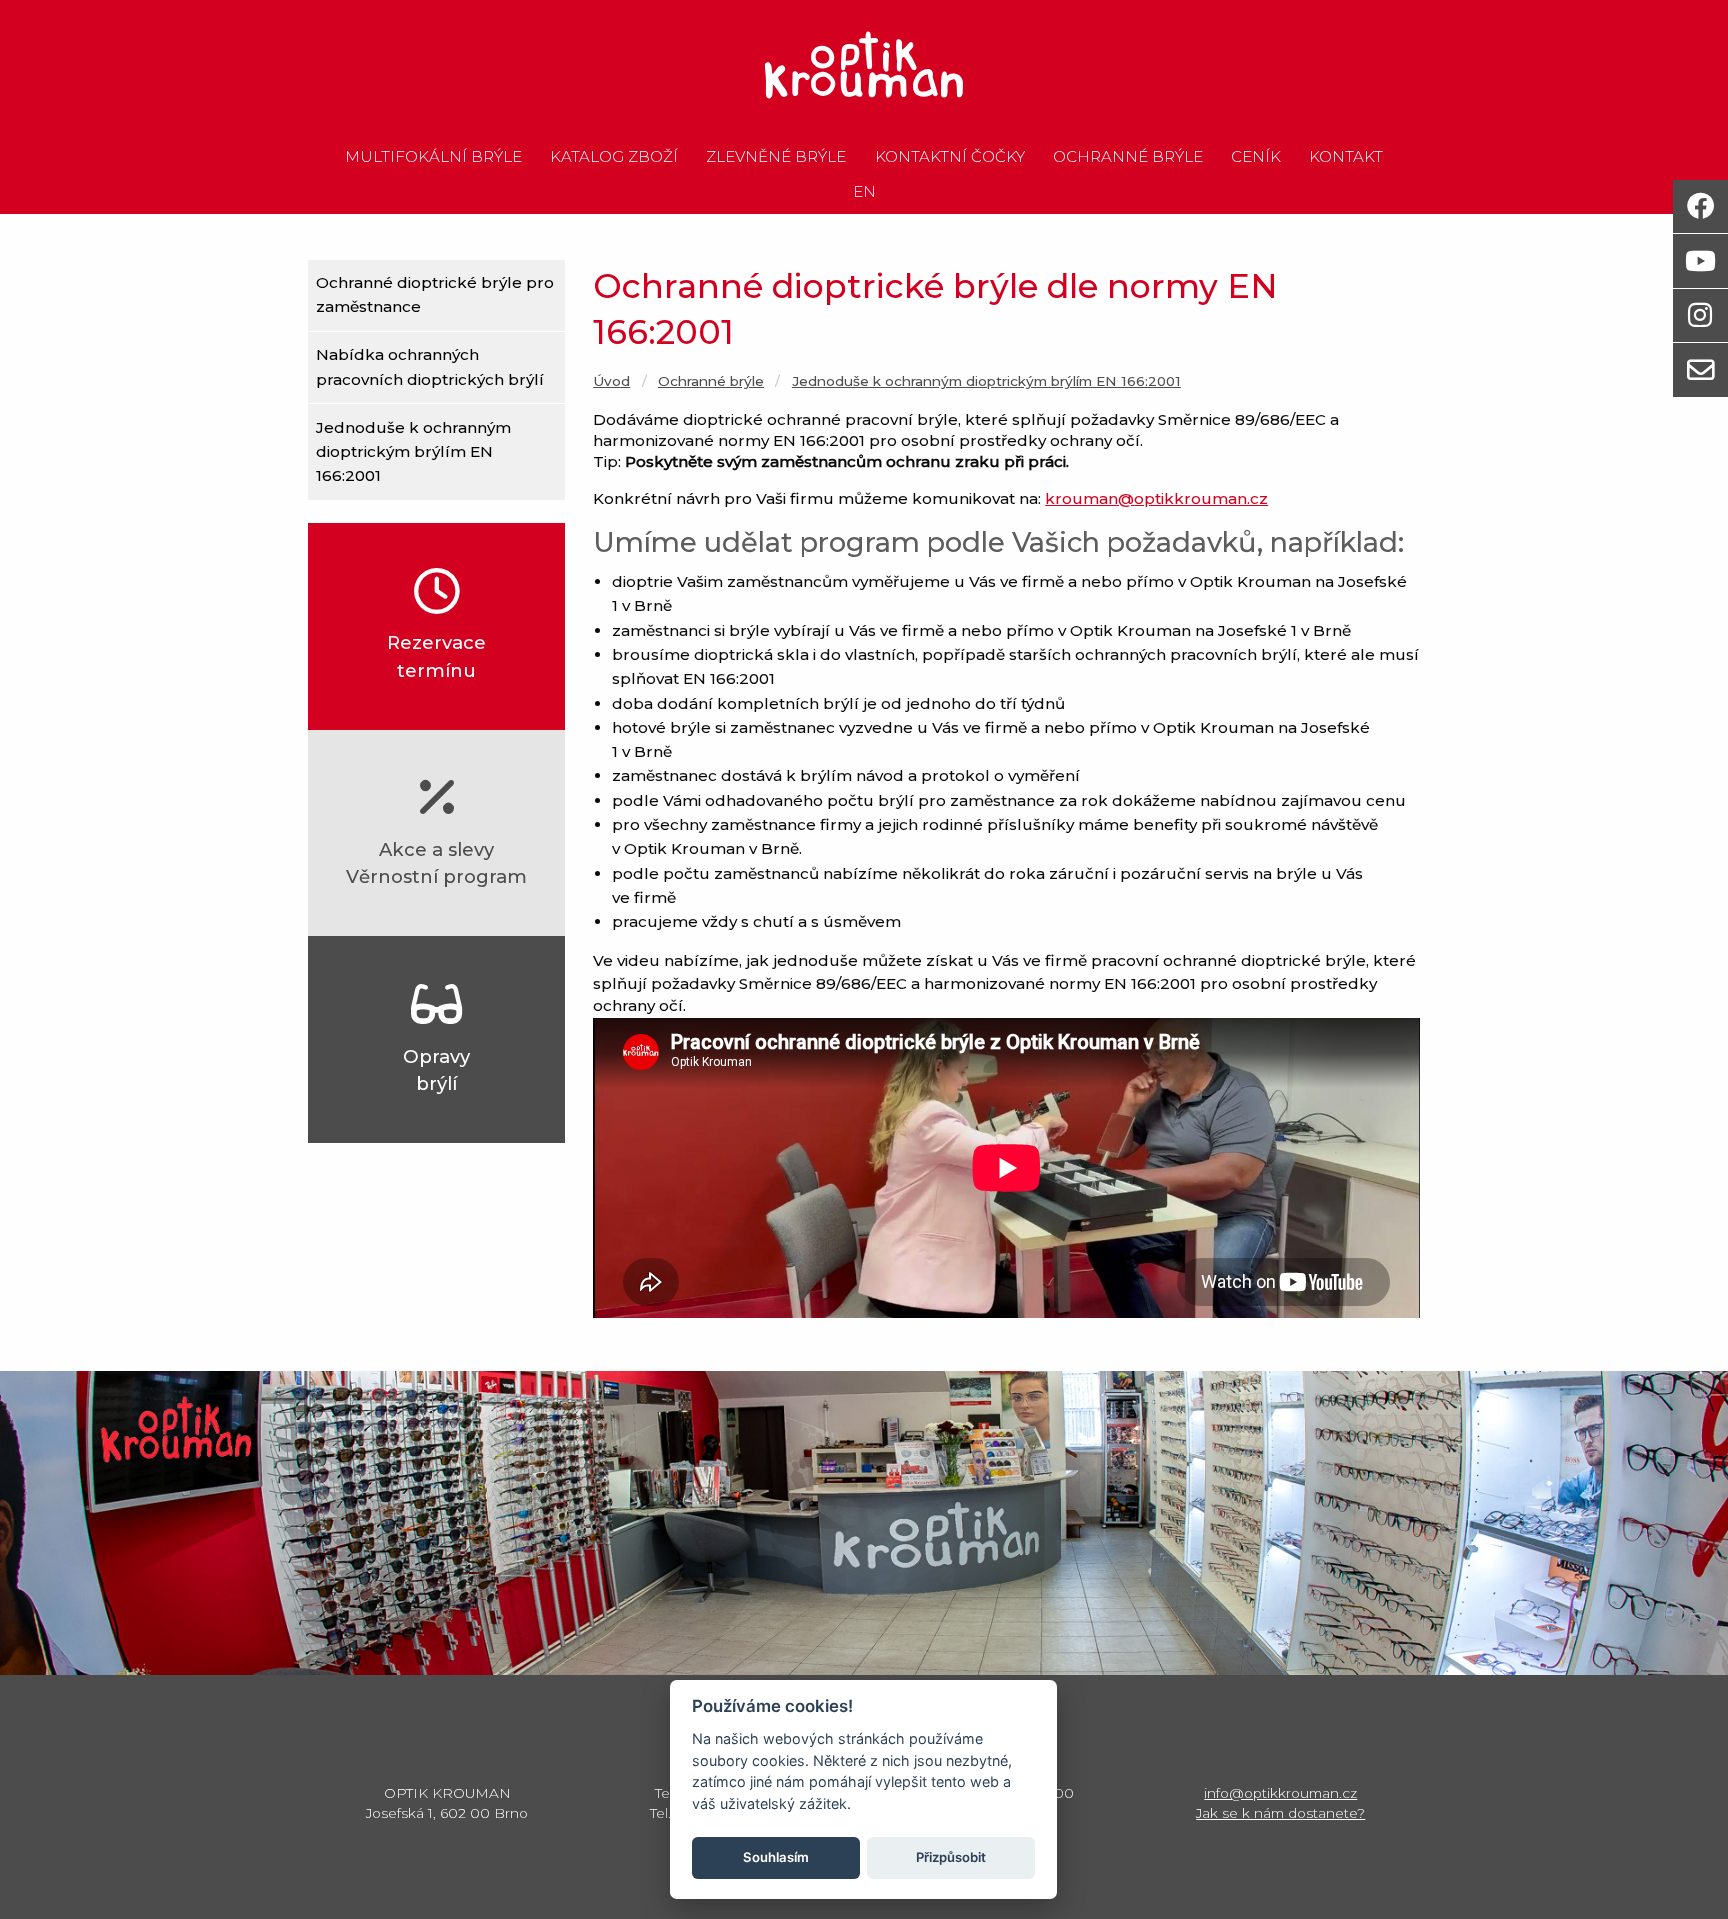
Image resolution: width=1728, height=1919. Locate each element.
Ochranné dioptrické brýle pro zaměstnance (435, 294)
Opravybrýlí (436, 1070)
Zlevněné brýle (776, 157)
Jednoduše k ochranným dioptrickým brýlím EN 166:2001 (413, 452)
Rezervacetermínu (436, 656)
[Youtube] (1700, 260)
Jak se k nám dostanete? (1280, 1813)
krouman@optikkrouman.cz (1156, 498)
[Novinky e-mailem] (1700, 369)
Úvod (611, 381)
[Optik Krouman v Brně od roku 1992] (864, 65)
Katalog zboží (614, 157)
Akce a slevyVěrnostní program (436, 863)
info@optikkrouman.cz (1280, 1793)
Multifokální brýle (433, 157)
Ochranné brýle (1128, 157)
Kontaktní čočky (950, 157)
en (864, 192)
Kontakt (1346, 157)
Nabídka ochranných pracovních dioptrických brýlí (430, 366)
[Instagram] (1700, 315)
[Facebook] (1700, 206)
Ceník (1256, 157)
